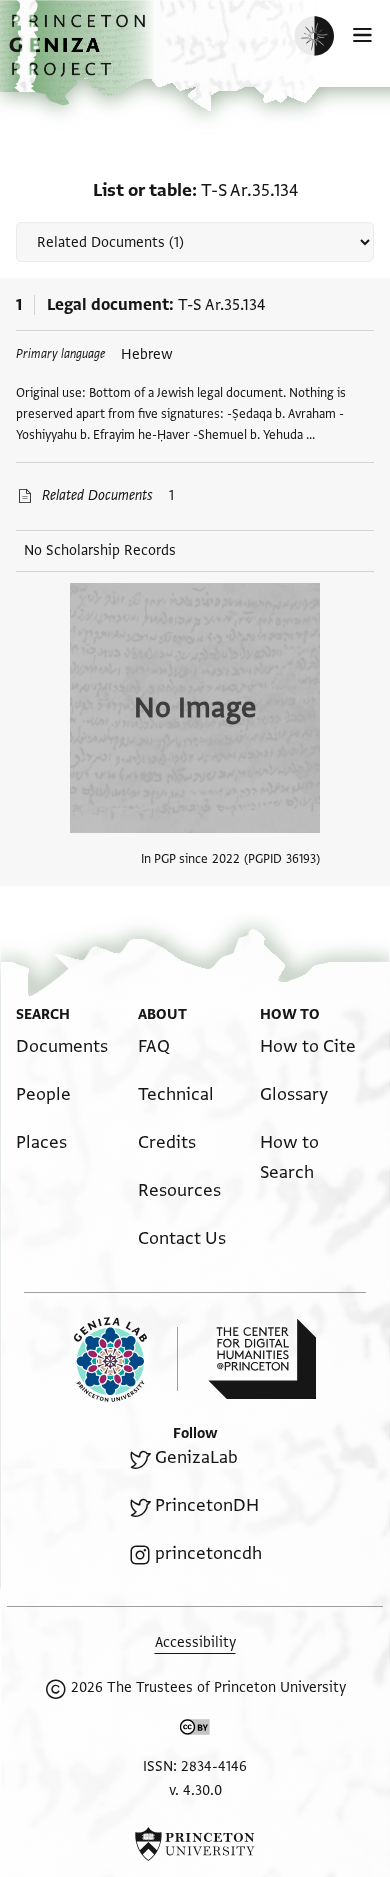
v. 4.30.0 (195, 1790)
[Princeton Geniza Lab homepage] (126, 1359)
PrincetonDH (207, 1505)
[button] (80, 55)
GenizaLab (196, 1457)
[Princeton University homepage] (195, 1844)
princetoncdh (208, 1553)
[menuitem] (62, 1046)
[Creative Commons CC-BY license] (195, 1731)
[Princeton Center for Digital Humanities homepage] (262, 1359)
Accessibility (195, 1642)
